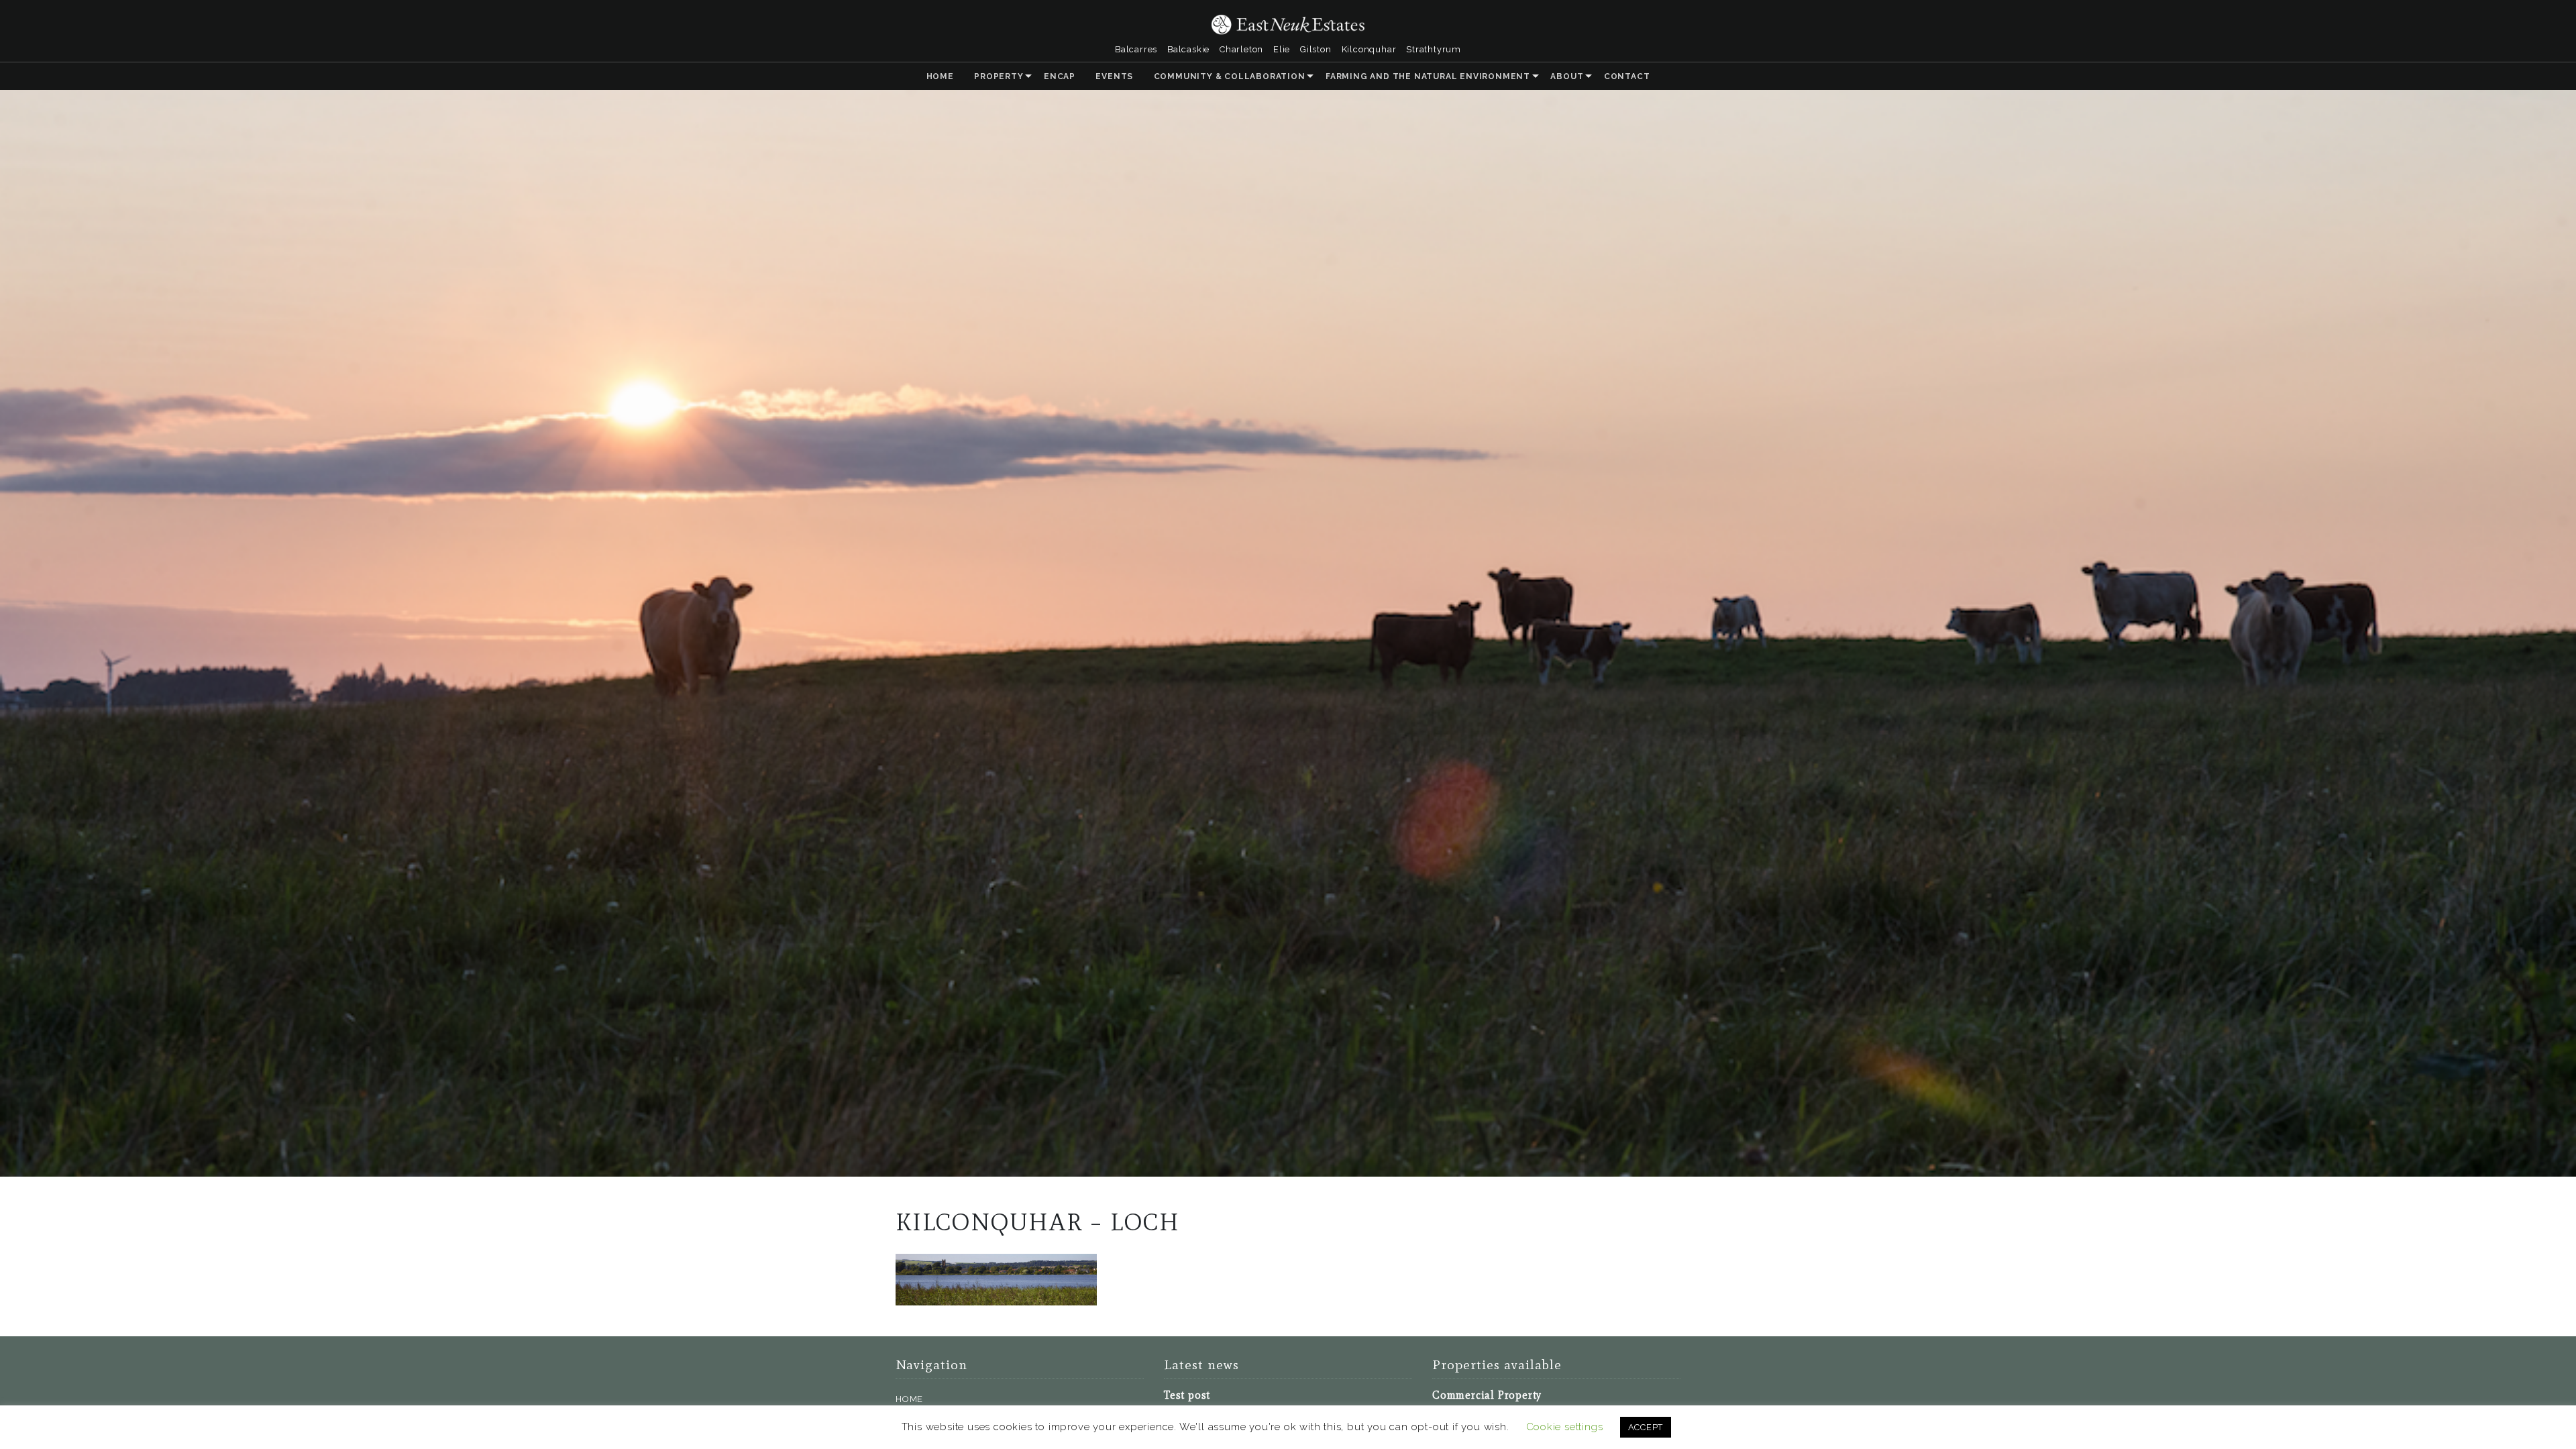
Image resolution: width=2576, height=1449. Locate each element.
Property (999, 76)
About (1567, 76)
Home (940, 76)
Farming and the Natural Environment (1428, 76)
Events (1114, 76)
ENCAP (1060, 76)
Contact (1627, 76)
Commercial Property (1487, 1395)
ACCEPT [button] (1646, 1427)
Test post (1187, 1395)
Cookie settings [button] (1565, 1427)
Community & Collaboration (1230, 76)
